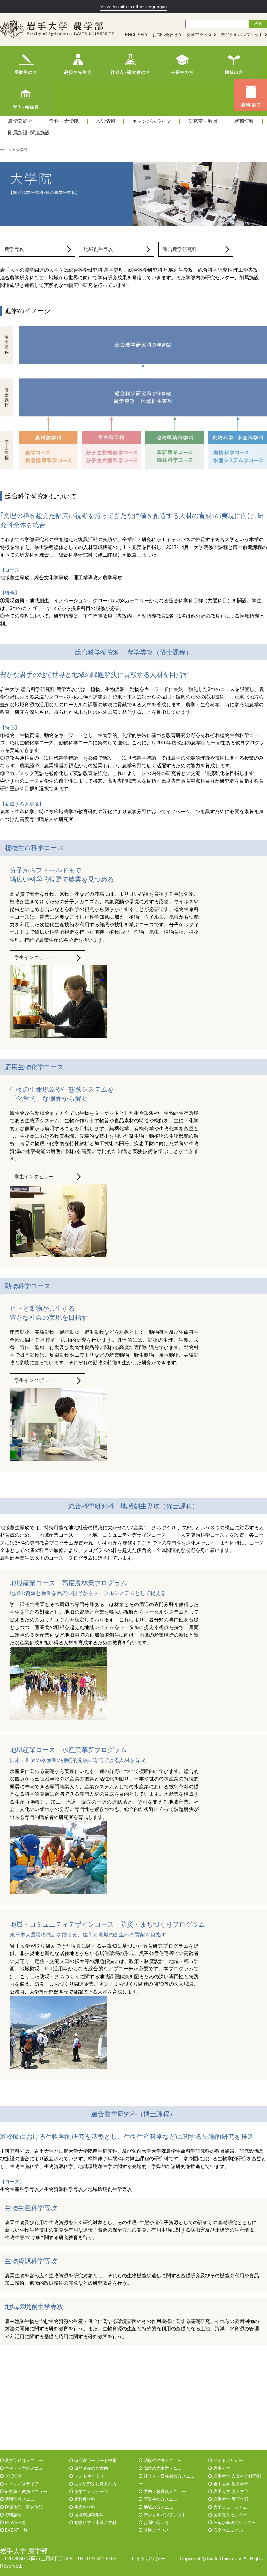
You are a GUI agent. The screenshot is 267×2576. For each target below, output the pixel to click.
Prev (8, 194)
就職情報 (244, 121)
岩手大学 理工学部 (230, 2491)
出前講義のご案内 (91, 2468)
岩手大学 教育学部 (230, 2484)
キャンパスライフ (152, 121)
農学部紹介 (20, 121)
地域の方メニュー (160, 2507)
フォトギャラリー (91, 2476)
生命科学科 (84, 2507)
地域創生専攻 (98, 249)
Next (259, 194)
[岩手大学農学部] (57, 30)
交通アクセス (199, 35)
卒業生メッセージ (91, 2491)
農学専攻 (14, 249)
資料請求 (13, 2515)
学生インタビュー (34, 957)
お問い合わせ (165, 35)
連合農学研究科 (180, 249)
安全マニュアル (227, 2530)
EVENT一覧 (16, 2530)
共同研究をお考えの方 (95, 2484)
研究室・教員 (203, 121)
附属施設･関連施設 (29, 133)
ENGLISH (134, 35)
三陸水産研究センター (234, 2522)
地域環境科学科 (88, 2515)
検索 (258, 24)
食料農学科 (84, 2499)
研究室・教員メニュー (25, 2491)
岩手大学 (221, 2468)
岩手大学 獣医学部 (230, 2499)
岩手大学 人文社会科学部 (237, 2476)
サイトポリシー (227, 2461)
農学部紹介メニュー (23, 2461)
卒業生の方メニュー (162, 2499)
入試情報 (105, 121)
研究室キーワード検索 (95, 2461)
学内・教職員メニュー (164, 2491)
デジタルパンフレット (242, 35)
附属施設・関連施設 (23, 2507)
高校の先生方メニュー (164, 2468)
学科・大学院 (64, 121)
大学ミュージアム (230, 2507)
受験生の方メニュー (162, 2461)
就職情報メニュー (21, 2499)
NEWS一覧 (15, 2522)
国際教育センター (230, 2515)
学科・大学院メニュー (25, 2468)
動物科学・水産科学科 (95, 2522)
